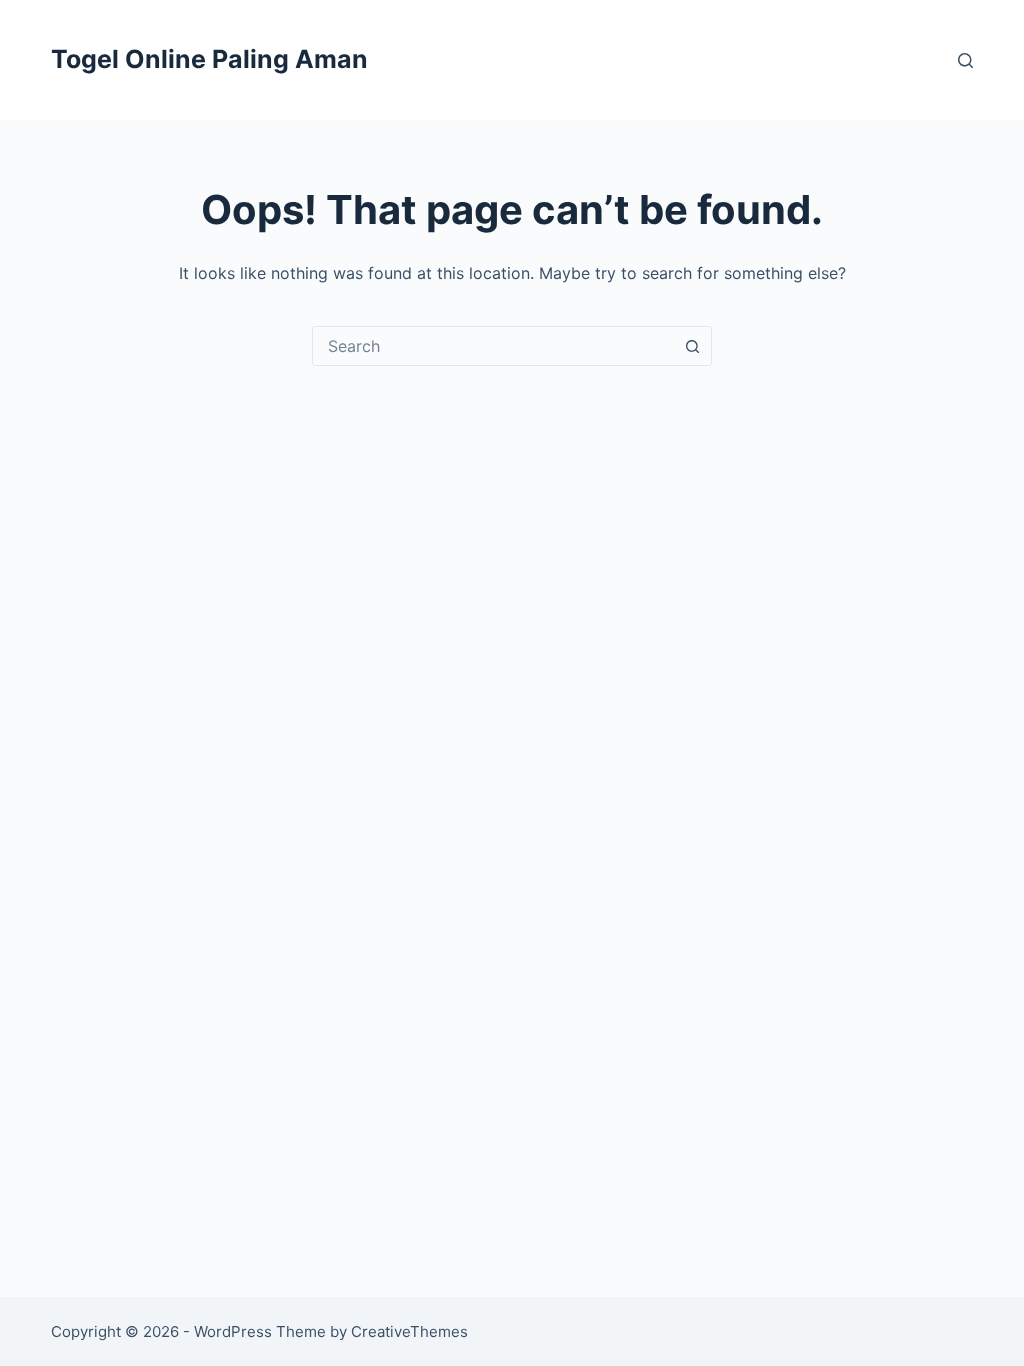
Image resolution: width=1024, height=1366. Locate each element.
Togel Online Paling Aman (209, 59)
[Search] (965, 60)
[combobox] (493, 346)
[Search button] (692, 346)
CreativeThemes (409, 1331)
